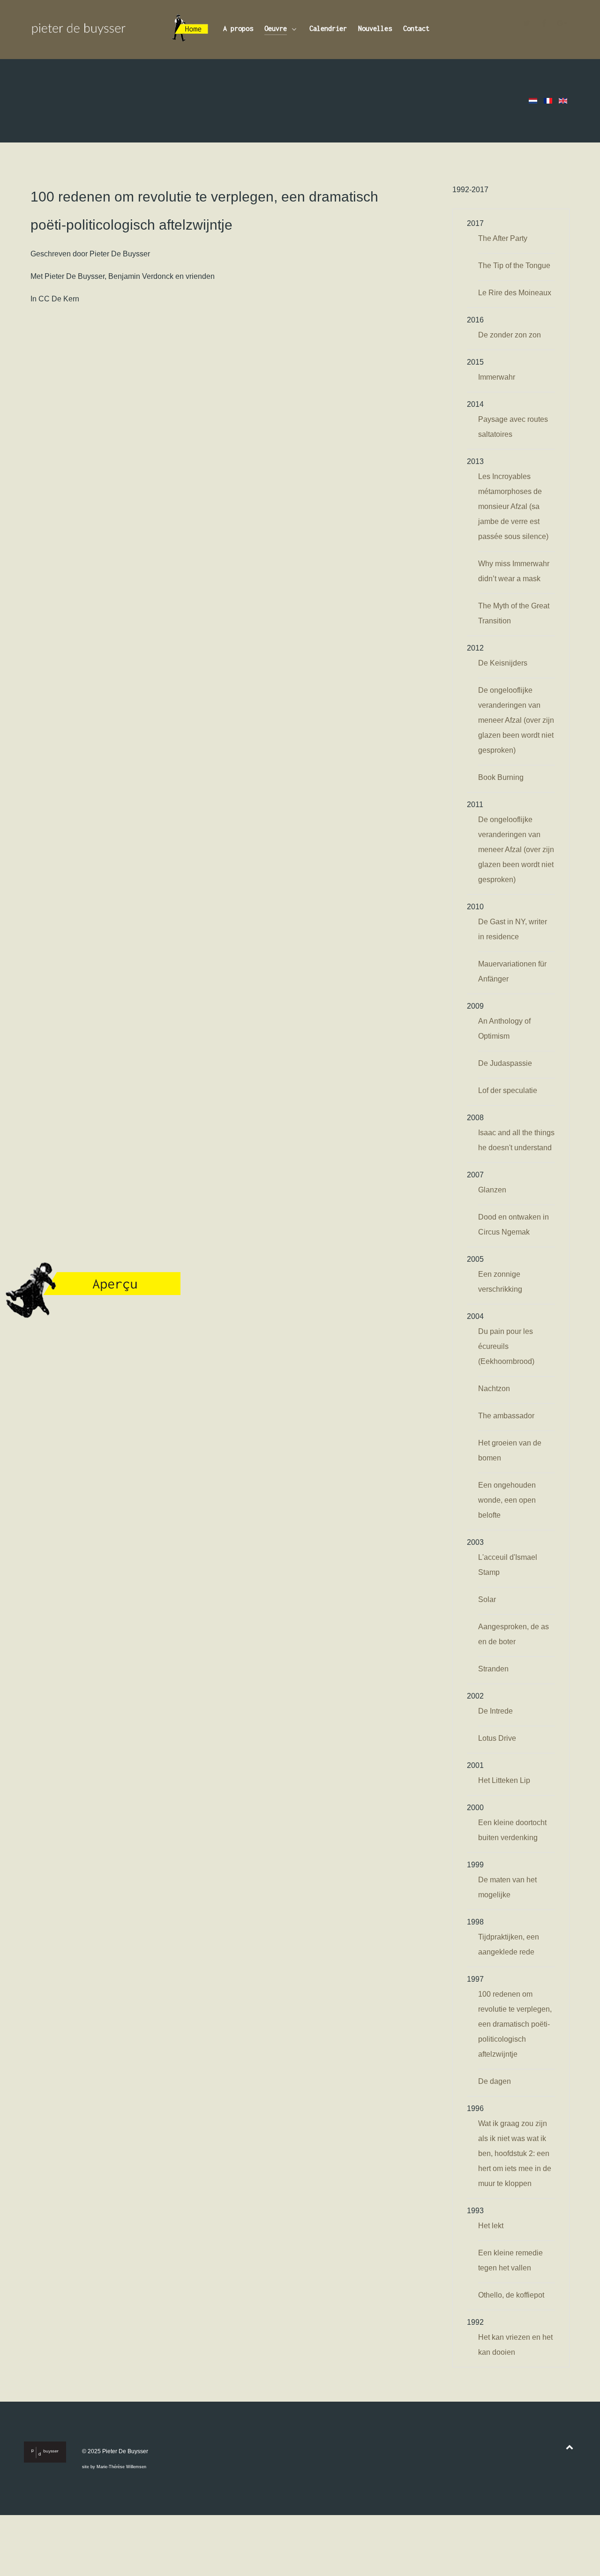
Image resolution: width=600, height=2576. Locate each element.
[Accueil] (191, 30)
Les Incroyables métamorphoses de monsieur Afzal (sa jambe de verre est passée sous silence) (513, 506)
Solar (487, 1599)
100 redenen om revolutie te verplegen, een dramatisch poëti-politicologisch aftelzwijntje (515, 2024)
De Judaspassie (505, 1063)
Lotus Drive (497, 1738)
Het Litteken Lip (504, 1780)
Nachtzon (494, 1389)
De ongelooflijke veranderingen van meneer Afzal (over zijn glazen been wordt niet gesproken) (516, 720)
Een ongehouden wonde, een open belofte (507, 1500)
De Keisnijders (503, 663)
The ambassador (506, 1416)
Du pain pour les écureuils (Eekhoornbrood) (506, 1346)
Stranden (493, 1669)
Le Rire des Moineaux (515, 293)
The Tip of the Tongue (514, 266)
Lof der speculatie (508, 1090)
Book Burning (501, 777)
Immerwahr (497, 377)
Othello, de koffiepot (511, 2295)
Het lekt (491, 2226)
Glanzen (492, 1190)
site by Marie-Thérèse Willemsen (114, 2467)
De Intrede (495, 1711)
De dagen (495, 2081)
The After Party (503, 238)
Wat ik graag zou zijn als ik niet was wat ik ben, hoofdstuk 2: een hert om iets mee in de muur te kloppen (515, 2153)
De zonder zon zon (510, 335)
